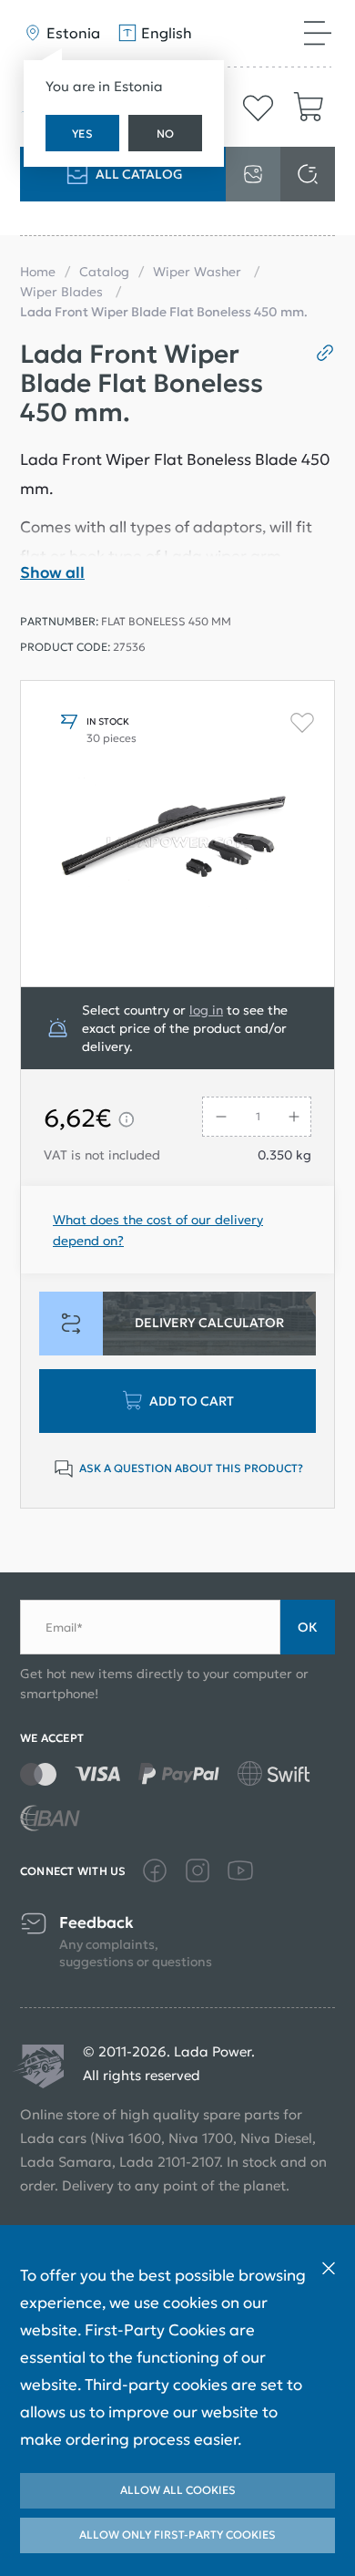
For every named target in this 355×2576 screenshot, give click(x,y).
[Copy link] (318, 353)
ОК (308, 1627)
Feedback (96, 1923)
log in (206, 1010)
